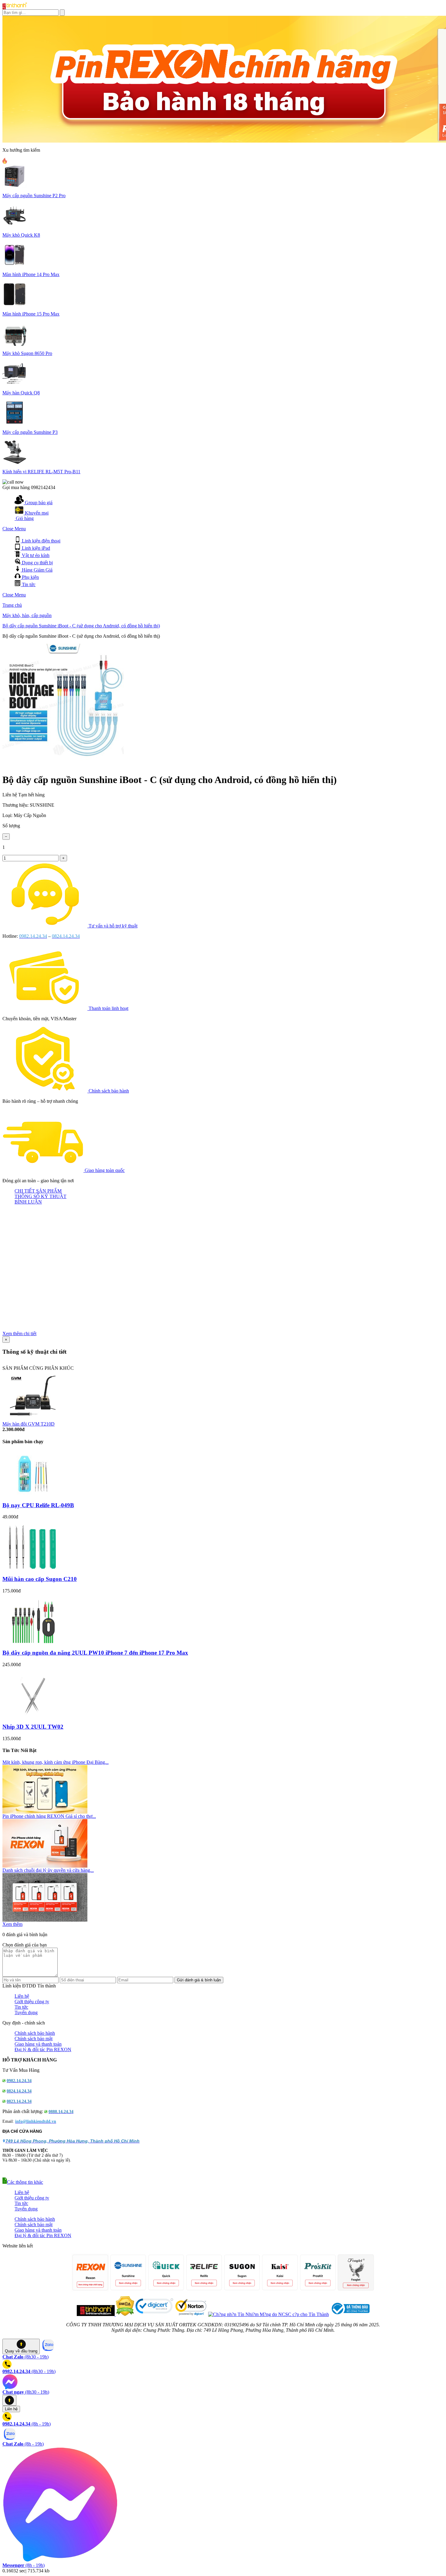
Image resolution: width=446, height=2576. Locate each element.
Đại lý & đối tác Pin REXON (43, 2049)
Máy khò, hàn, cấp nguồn (27, 615)
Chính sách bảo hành (109, 1091)
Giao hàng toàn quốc (105, 1170)
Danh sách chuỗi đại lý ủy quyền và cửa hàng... (48, 1870)
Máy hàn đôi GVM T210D (29, 1424)
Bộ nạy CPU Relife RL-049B (38, 1505)
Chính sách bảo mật (34, 2039)
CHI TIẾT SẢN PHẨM (38, 1191)
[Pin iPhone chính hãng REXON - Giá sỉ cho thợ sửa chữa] (45, 1866)
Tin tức (21, 2007)
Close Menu (14, 529)
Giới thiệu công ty (32, 2002)
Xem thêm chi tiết (19, 1334)
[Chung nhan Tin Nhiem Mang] (269, 2314)
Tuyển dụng (26, 2012)
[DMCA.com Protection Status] (124, 2314)
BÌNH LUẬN (28, 1202)
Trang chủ (12, 605)
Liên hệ (22, 1996)
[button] (23, 2182)
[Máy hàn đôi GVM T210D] (33, 1420)
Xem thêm (12, 1924)
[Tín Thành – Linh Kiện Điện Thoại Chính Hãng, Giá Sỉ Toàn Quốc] (15, 8)
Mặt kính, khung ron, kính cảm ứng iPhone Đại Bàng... (56, 1762)
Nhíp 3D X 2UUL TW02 (33, 1727)
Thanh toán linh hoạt (108, 1008)
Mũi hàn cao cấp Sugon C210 (40, 1579)
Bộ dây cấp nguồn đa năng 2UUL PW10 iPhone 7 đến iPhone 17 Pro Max (95, 1653)
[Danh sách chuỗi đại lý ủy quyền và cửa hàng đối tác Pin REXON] (45, 1920)
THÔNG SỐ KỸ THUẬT (41, 1196)
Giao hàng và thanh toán (38, 2044)
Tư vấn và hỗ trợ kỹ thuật (113, 926)
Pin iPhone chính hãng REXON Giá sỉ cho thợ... (49, 1816)
